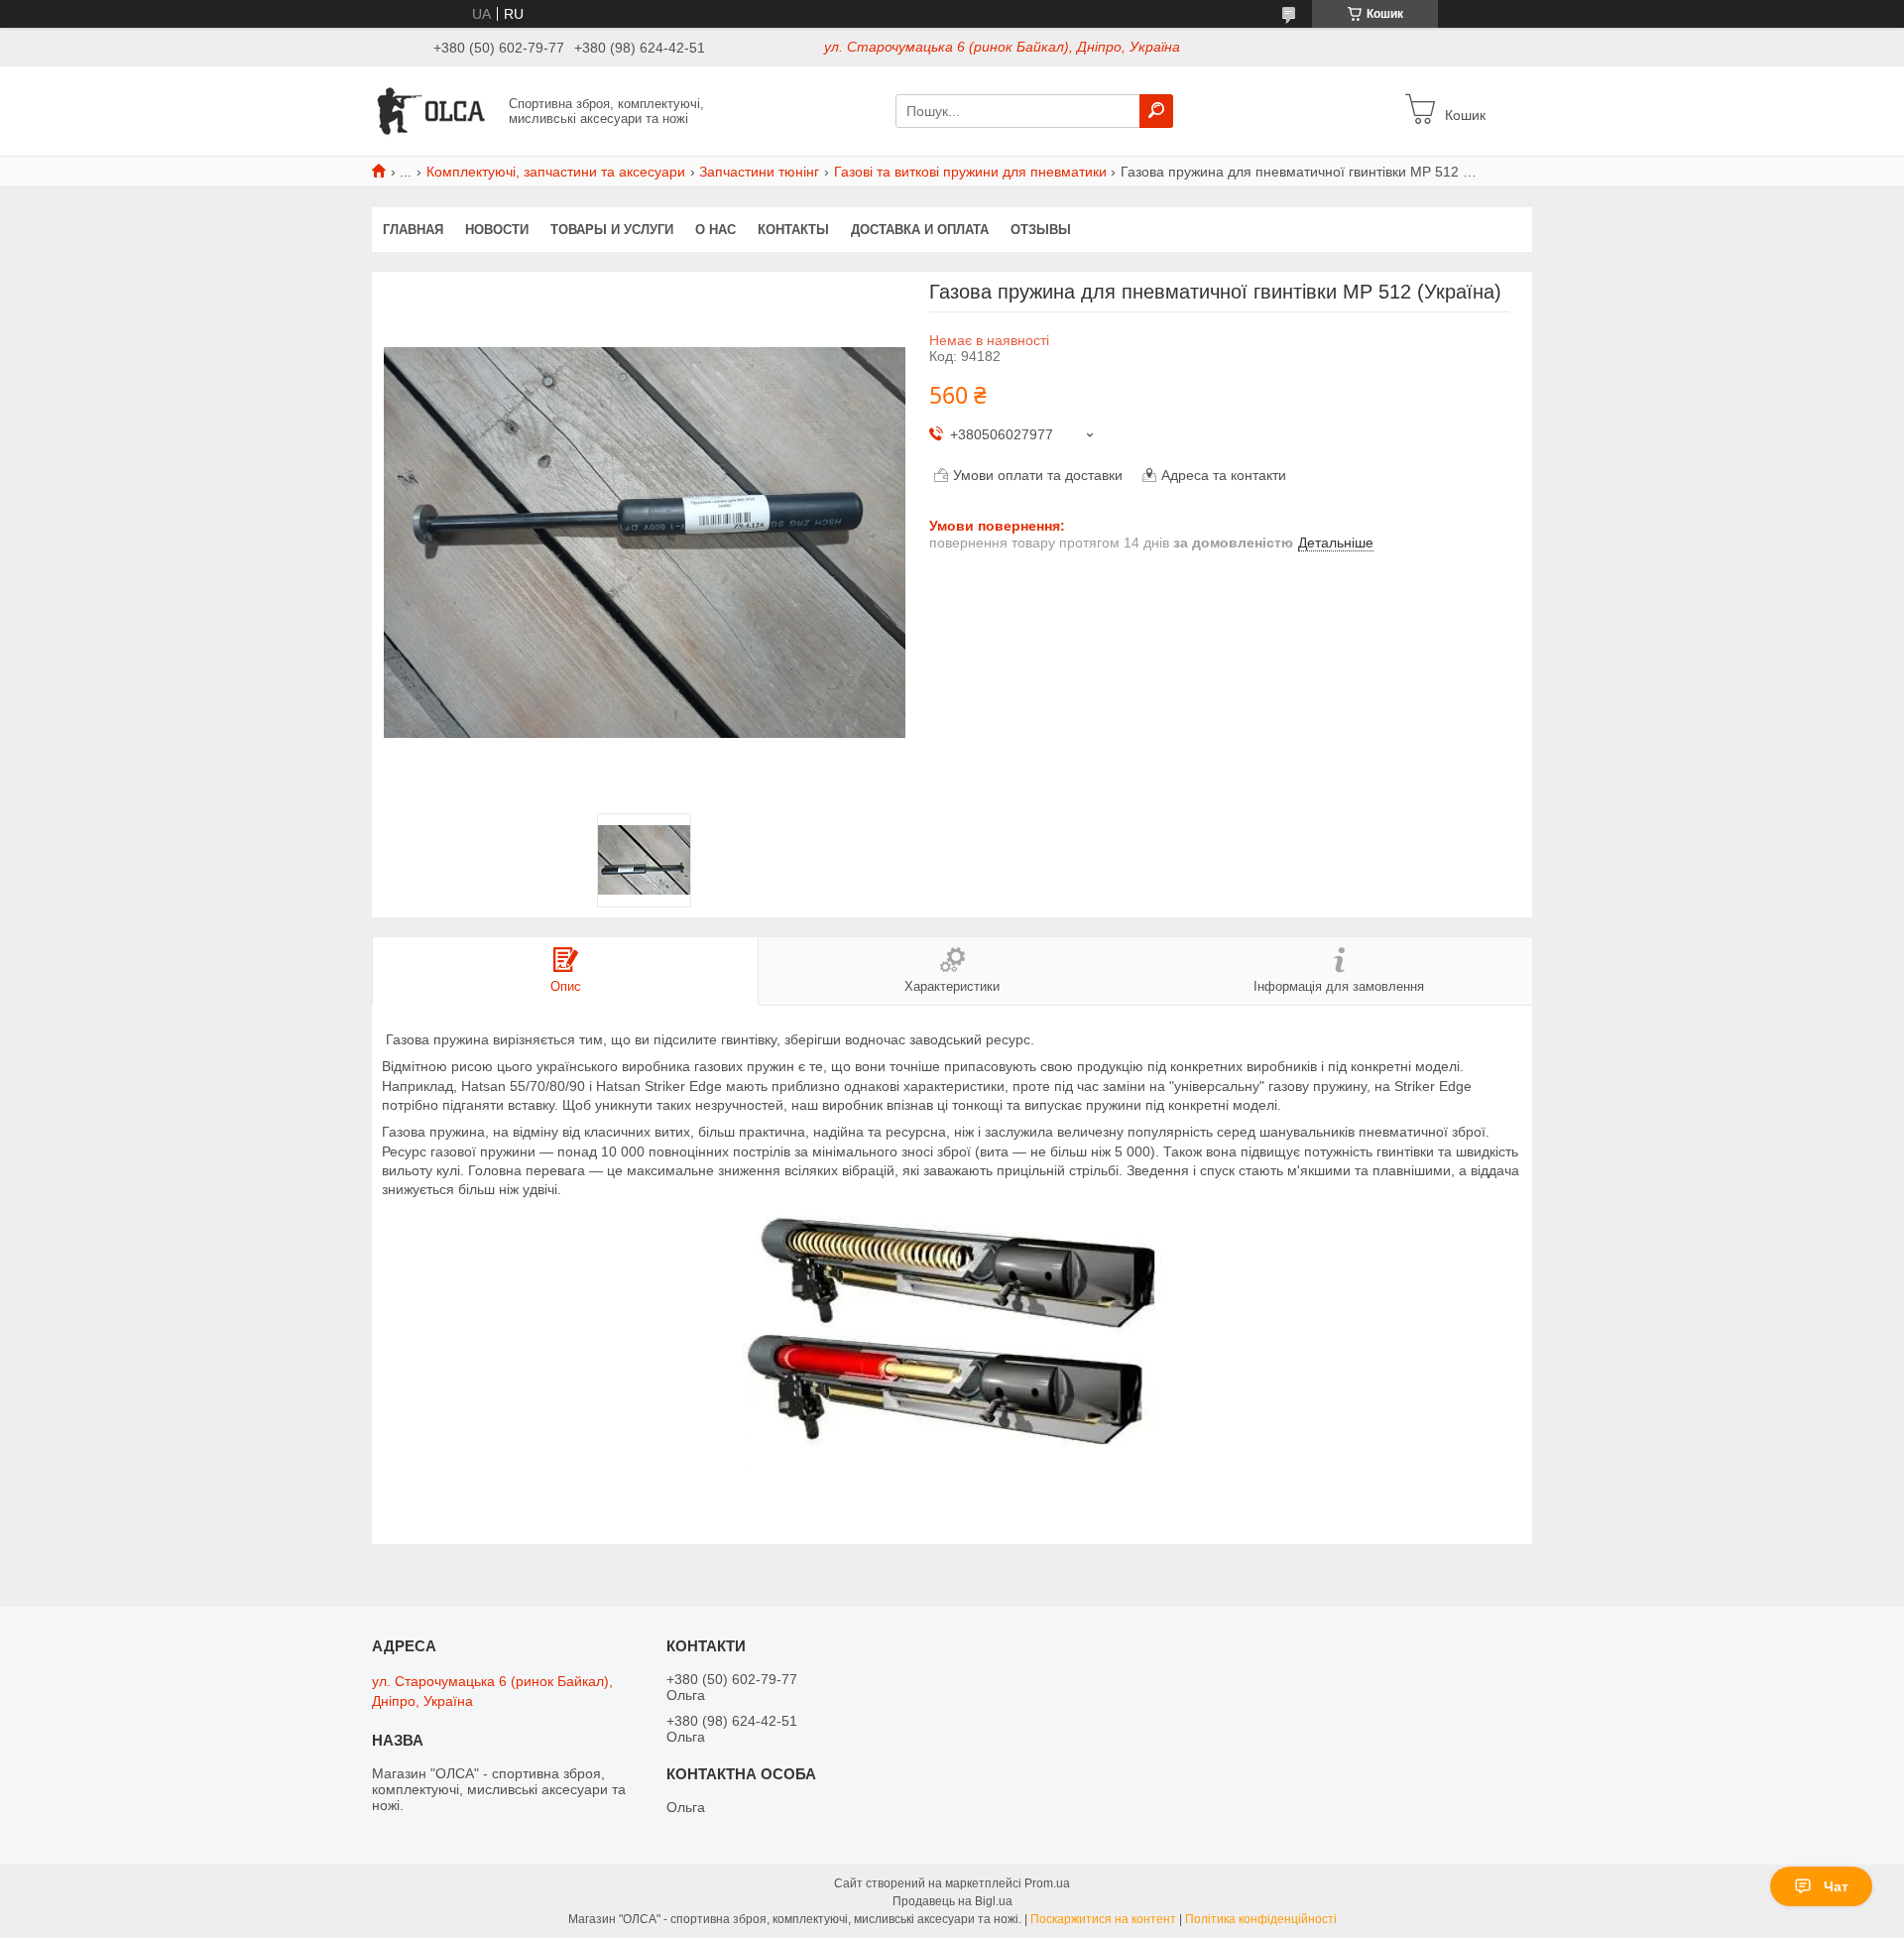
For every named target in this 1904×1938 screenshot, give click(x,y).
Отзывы (1041, 230)
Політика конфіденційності (1261, 1919)
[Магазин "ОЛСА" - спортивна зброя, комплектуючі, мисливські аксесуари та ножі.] (434, 110)
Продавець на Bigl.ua (952, 1901)
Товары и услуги (612, 230)
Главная (413, 230)
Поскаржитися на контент (1103, 1919)
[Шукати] (1156, 111)
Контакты (793, 230)
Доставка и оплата (920, 230)
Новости (497, 230)
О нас (715, 230)
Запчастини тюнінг (759, 172)
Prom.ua (1047, 1883)
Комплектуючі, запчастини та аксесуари (556, 172)
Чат (1836, 1886)
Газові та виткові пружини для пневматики (970, 172)
